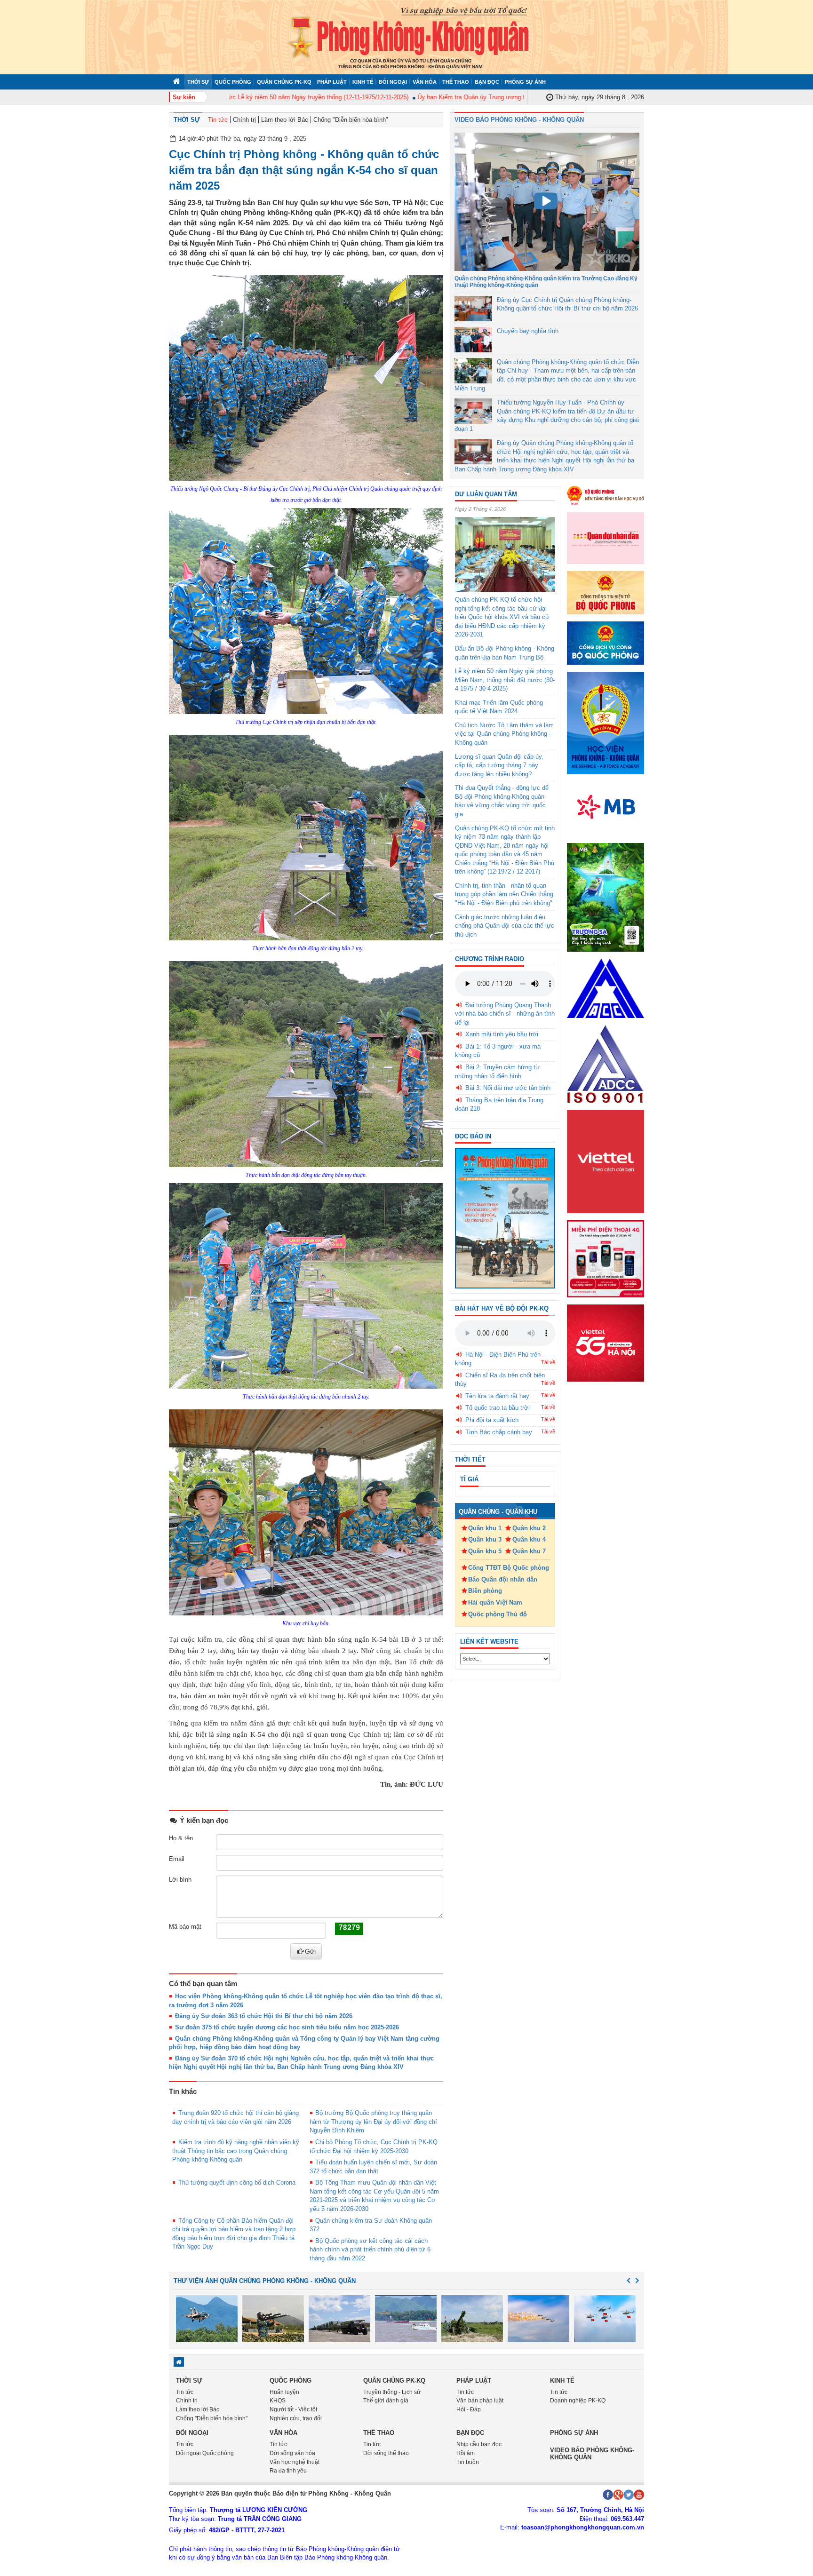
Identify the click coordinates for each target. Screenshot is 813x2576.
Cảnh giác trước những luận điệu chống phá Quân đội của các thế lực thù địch (505, 926)
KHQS (278, 2401)
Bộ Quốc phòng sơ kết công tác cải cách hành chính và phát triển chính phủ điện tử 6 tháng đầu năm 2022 (370, 2250)
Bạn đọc (487, 82)
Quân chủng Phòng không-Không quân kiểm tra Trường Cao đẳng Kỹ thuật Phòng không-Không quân (546, 282)
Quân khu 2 (529, 1528)
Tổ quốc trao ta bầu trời (498, 1408)
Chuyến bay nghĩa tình (528, 331)
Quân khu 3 (485, 1539)
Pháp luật (332, 82)
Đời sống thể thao (386, 2453)
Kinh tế (363, 82)
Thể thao (456, 82)
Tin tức (218, 120)
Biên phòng (485, 1591)
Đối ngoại (393, 82)
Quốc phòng (233, 82)
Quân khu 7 (529, 1551)
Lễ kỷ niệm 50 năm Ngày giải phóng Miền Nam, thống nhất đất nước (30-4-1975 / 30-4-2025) (505, 680)
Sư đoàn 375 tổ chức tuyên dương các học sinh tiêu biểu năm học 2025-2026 (287, 2027)
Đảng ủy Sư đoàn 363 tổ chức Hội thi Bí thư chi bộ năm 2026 (264, 2016)
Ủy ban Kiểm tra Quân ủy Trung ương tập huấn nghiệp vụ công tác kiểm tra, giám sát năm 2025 (502, 97)
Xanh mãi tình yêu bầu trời (502, 1034)
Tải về (548, 1362)
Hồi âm (466, 2453)
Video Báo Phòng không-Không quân (592, 2453)
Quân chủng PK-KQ (284, 82)
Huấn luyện (284, 2392)
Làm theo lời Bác (285, 120)
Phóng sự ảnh (525, 82)
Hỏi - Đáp (469, 2409)
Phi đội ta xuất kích (492, 1420)
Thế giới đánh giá (386, 2401)
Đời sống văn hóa (292, 2453)
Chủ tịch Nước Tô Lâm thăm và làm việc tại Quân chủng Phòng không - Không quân (504, 734)
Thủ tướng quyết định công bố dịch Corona (237, 2182)
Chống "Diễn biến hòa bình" (351, 120)
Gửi (310, 1951)
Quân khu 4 (529, 1539)
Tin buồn (468, 2462)
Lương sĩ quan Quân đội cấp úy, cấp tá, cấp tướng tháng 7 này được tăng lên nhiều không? (499, 765)
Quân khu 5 (485, 1551)
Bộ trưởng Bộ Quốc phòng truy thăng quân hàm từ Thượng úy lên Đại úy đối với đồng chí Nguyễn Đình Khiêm (373, 2122)
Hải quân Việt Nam (495, 1602)
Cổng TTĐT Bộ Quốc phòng (509, 1568)
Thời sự (198, 82)
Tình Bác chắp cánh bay (499, 1432)
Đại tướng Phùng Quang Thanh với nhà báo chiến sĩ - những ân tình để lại (505, 1014)
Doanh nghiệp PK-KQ (578, 2401)
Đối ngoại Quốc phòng (205, 2453)
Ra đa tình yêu (288, 2471)
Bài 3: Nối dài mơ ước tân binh (508, 1088)
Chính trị (244, 120)
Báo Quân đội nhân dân (503, 1579)
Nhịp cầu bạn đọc (479, 2444)
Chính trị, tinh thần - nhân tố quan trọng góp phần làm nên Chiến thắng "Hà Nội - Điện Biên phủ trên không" (504, 894)
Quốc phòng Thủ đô (498, 1614)
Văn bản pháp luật (480, 2401)
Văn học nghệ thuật (295, 2462)
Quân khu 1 (485, 1528)
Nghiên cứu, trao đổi (296, 2418)
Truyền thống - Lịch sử (392, 2392)
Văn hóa (425, 82)
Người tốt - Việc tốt (293, 2409)
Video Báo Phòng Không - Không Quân (519, 120)
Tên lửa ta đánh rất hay (497, 1396)
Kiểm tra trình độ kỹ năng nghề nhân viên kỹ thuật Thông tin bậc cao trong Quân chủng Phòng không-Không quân (236, 2151)
